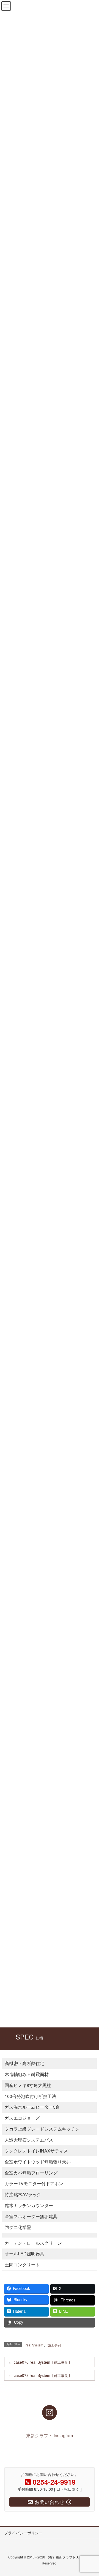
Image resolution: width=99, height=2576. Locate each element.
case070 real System (43, 2362)
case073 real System (43, 2375)
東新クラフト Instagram (50, 2435)
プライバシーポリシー (23, 2533)
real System (34, 2345)
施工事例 (54, 2345)
